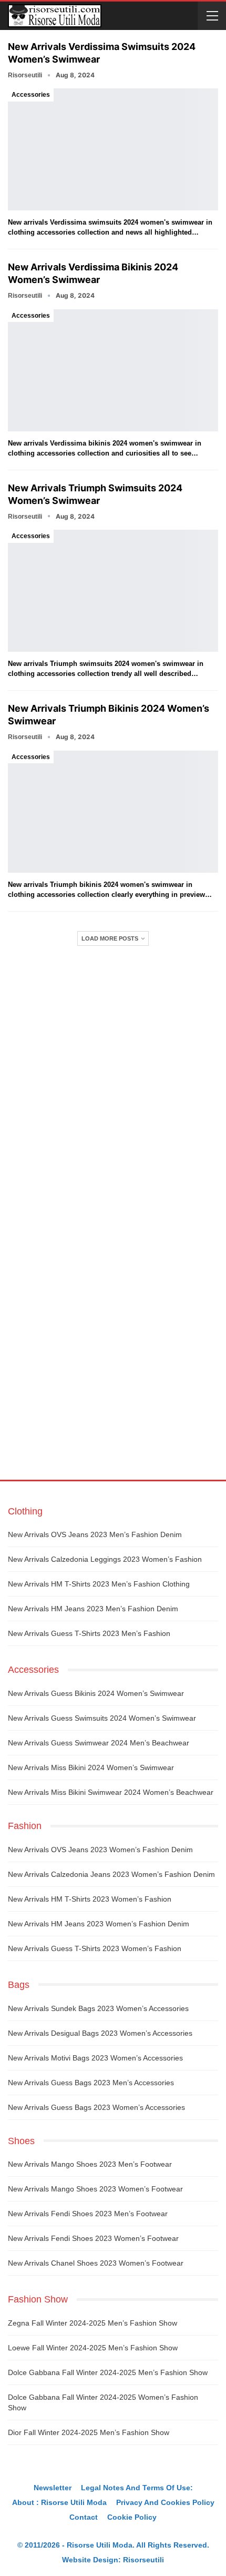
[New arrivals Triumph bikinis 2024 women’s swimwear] (113, 812)
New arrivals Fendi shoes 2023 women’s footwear (93, 2238)
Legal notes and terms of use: (137, 2488)
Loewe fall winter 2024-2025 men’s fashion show (93, 2348)
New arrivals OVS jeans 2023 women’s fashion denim (100, 1850)
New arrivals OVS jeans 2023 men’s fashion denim (95, 1534)
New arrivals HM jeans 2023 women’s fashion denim (99, 1924)
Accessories (31, 95)
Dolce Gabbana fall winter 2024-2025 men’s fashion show (108, 2372)
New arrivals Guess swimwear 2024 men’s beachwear (99, 1743)
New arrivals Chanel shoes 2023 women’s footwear (96, 2263)
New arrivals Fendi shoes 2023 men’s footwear (88, 2214)
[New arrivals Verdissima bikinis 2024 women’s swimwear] (113, 370)
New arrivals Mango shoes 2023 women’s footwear (95, 2189)
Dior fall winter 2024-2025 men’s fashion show (89, 2432)
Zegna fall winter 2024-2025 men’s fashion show (93, 2323)
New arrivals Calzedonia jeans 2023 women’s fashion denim (111, 1874)
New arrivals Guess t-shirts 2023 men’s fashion (89, 1633)
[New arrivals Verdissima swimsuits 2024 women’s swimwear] (113, 149)
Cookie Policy (132, 2517)
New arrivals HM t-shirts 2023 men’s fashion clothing (99, 1584)
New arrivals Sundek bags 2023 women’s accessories (98, 2008)
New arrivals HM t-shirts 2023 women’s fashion (90, 1899)
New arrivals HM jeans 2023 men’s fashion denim (93, 1609)
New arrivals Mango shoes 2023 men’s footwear (90, 2164)
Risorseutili (143, 2560)
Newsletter (53, 2488)
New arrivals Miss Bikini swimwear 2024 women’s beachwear (111, 1792)
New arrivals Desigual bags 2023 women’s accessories (100, 2033)
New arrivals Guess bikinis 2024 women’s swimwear (96, 1693)
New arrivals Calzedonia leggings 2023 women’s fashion (105, 1559)
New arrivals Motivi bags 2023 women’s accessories (95, 2058)
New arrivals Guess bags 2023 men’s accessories (91, 2083)
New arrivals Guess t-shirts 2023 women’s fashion (95, 1948)
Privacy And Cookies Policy (165, 2502)
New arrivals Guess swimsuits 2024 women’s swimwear (102, 1718)
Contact (84, 2517)
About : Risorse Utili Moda (59, 2502)
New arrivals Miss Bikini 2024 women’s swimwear (91, 1767)
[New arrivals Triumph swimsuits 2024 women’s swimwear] (113, 591)
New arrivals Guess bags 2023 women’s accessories (96, 2107)
